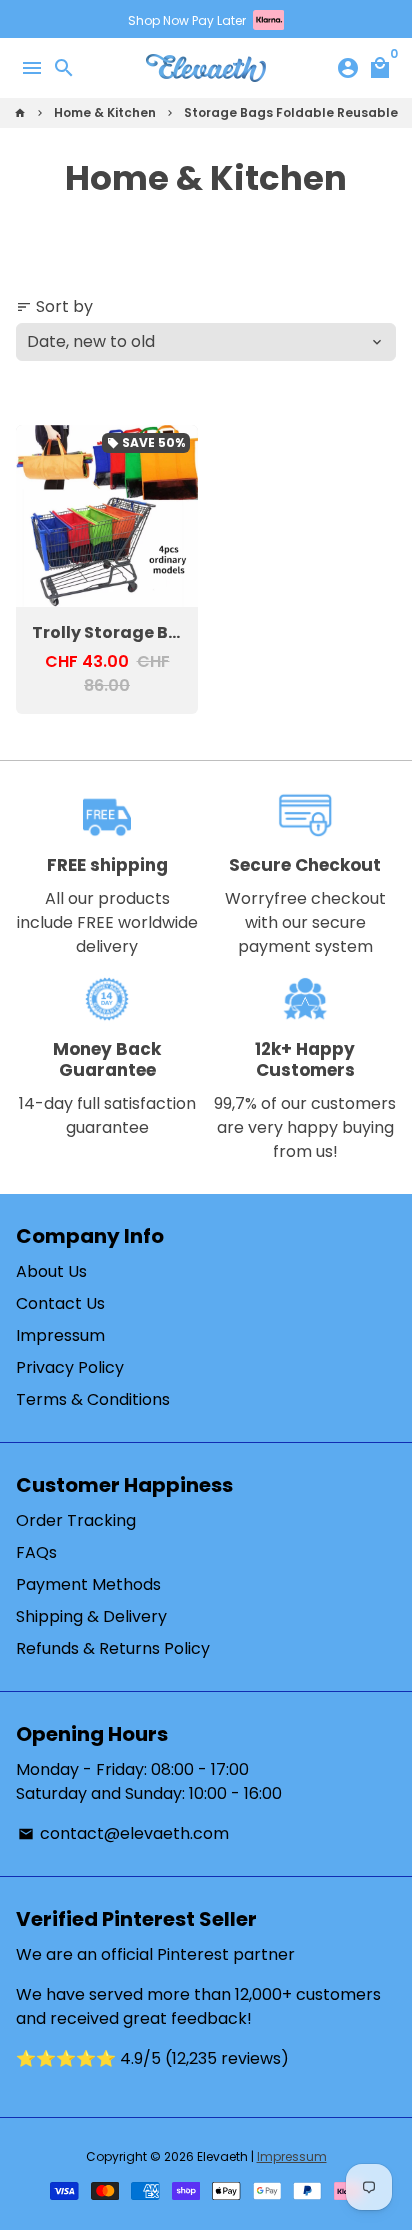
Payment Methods (88, 1584)
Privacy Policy (70, 1367)
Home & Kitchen (105, 112)
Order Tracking (76, 1520)
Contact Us (60, 1303)
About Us (51, 1271)
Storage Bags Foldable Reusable (291, 112)
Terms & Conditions (93, 1399)
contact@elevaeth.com (123, 1833)
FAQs (36, 1552)
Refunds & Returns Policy (113, 1648)
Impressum (60, 1335)
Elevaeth (222, 2156)
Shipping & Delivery (91, 1616)
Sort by (54, 306)
